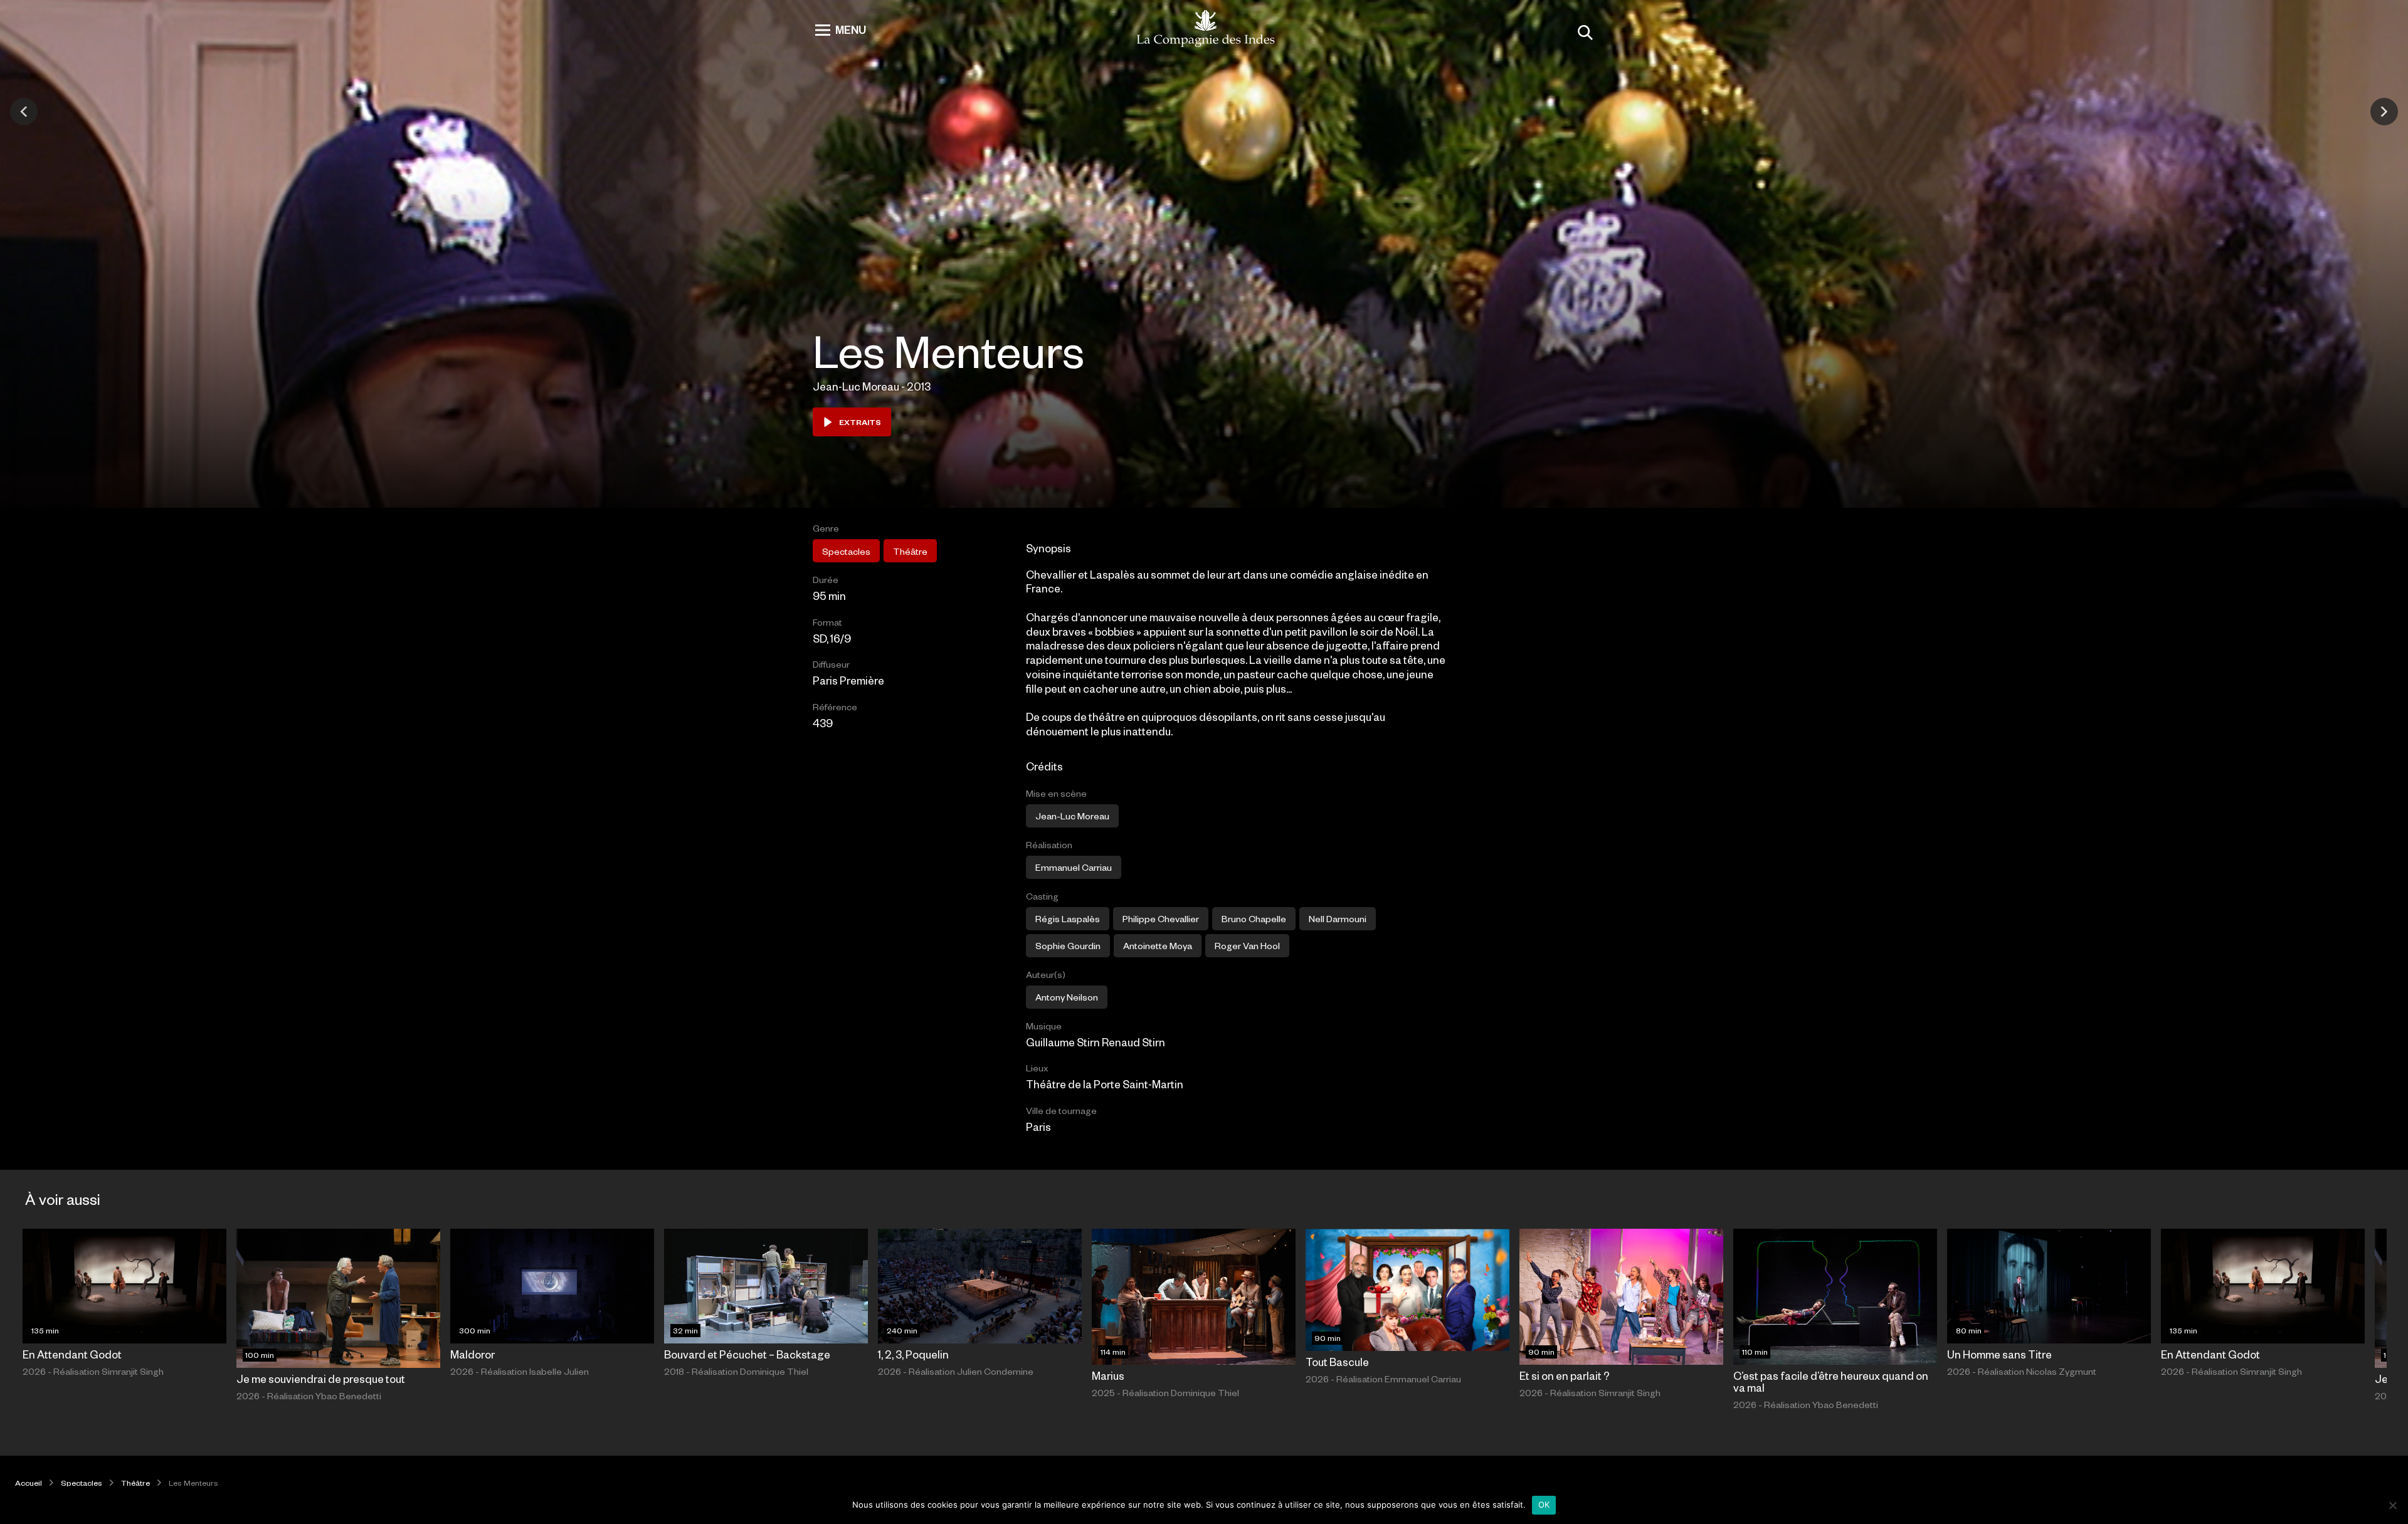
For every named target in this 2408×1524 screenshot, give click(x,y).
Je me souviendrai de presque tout (321, 1379)
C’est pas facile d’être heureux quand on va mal (1831, 1381)
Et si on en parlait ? (1565, 1375)
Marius (1108, 1375)
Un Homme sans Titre (1999, 1354)
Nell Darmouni (1338, 918)
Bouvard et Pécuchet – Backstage (747, 1354)
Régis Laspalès (1068, 918)
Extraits (860, 422)
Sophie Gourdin (1068, 945)
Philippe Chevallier (1161, 918)
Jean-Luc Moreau (1072, 816)
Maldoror (473, 1354)
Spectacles (846, 551)
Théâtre (910, 551)
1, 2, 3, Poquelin (913, 1354)
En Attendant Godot (72, 1354)
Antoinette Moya (1158, 945)
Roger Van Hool (1247, 945)
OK (1544, 1505)
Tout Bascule (1337, 1362)
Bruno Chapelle (1254, 918)
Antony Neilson (1067, 997)
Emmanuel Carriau (1074, 867)
